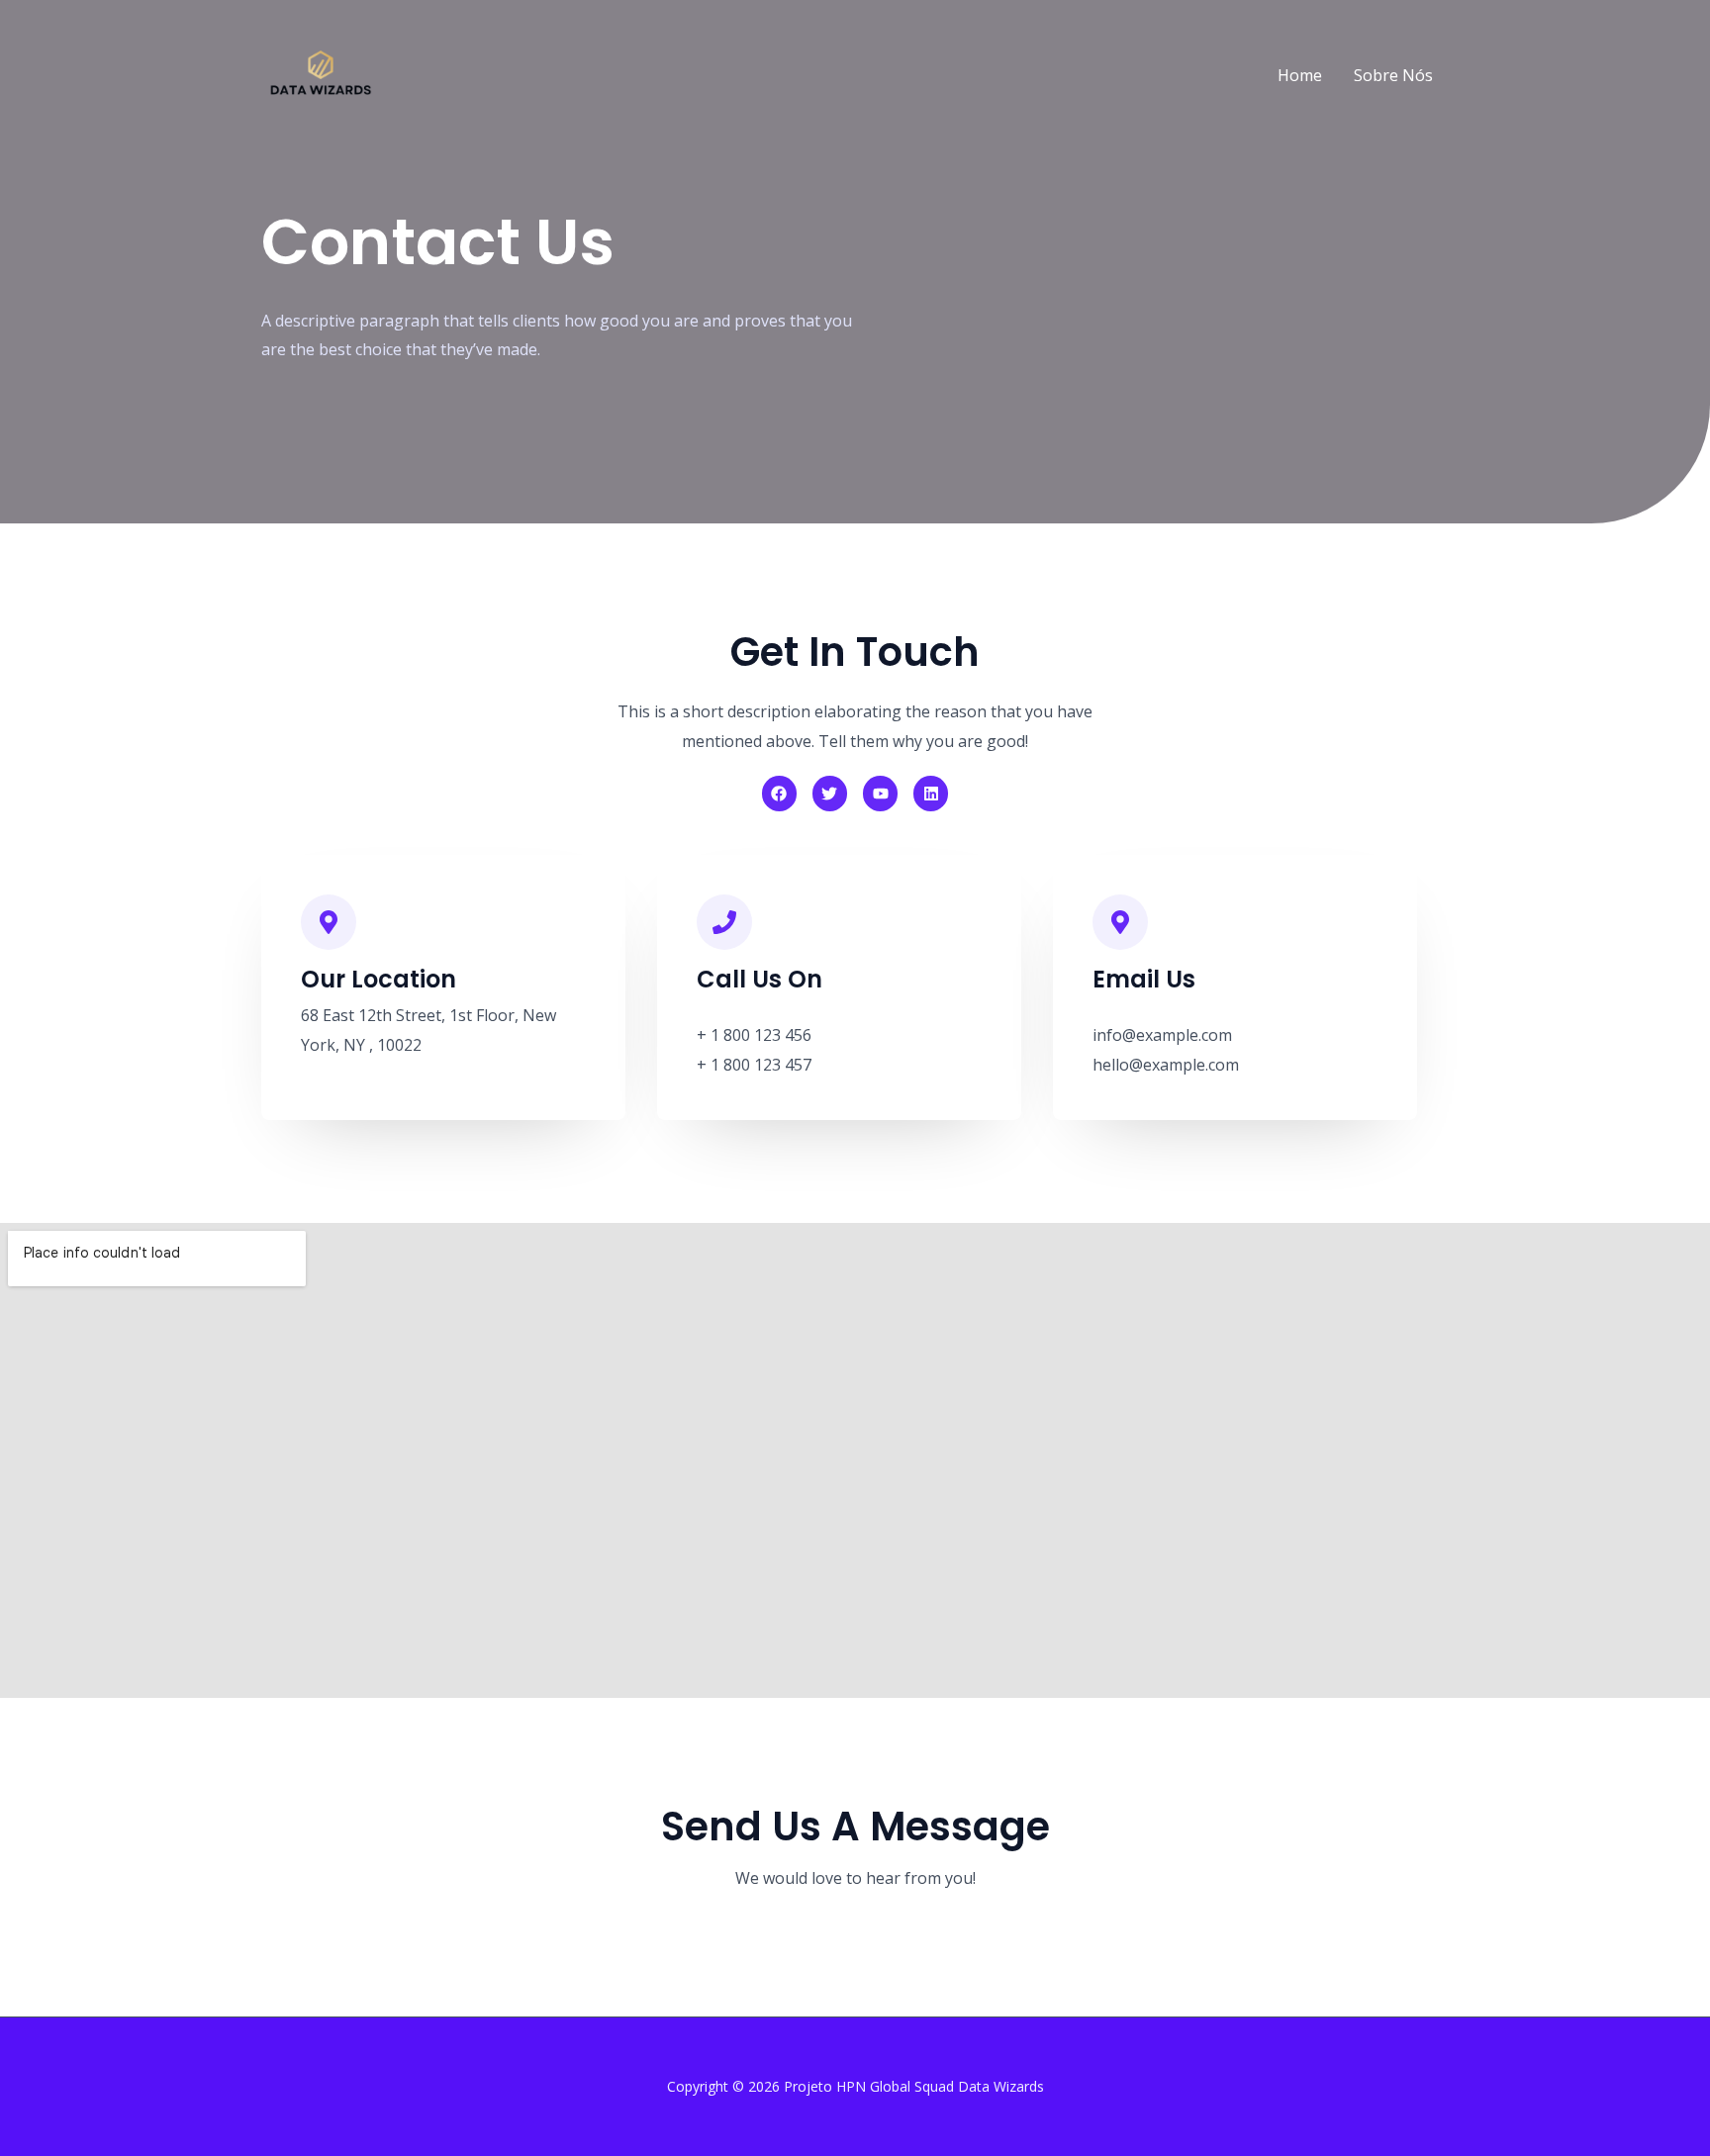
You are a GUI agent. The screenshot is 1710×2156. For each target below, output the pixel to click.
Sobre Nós (1393, 75)
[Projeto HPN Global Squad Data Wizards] (321, 73)
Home (1300, 75)
